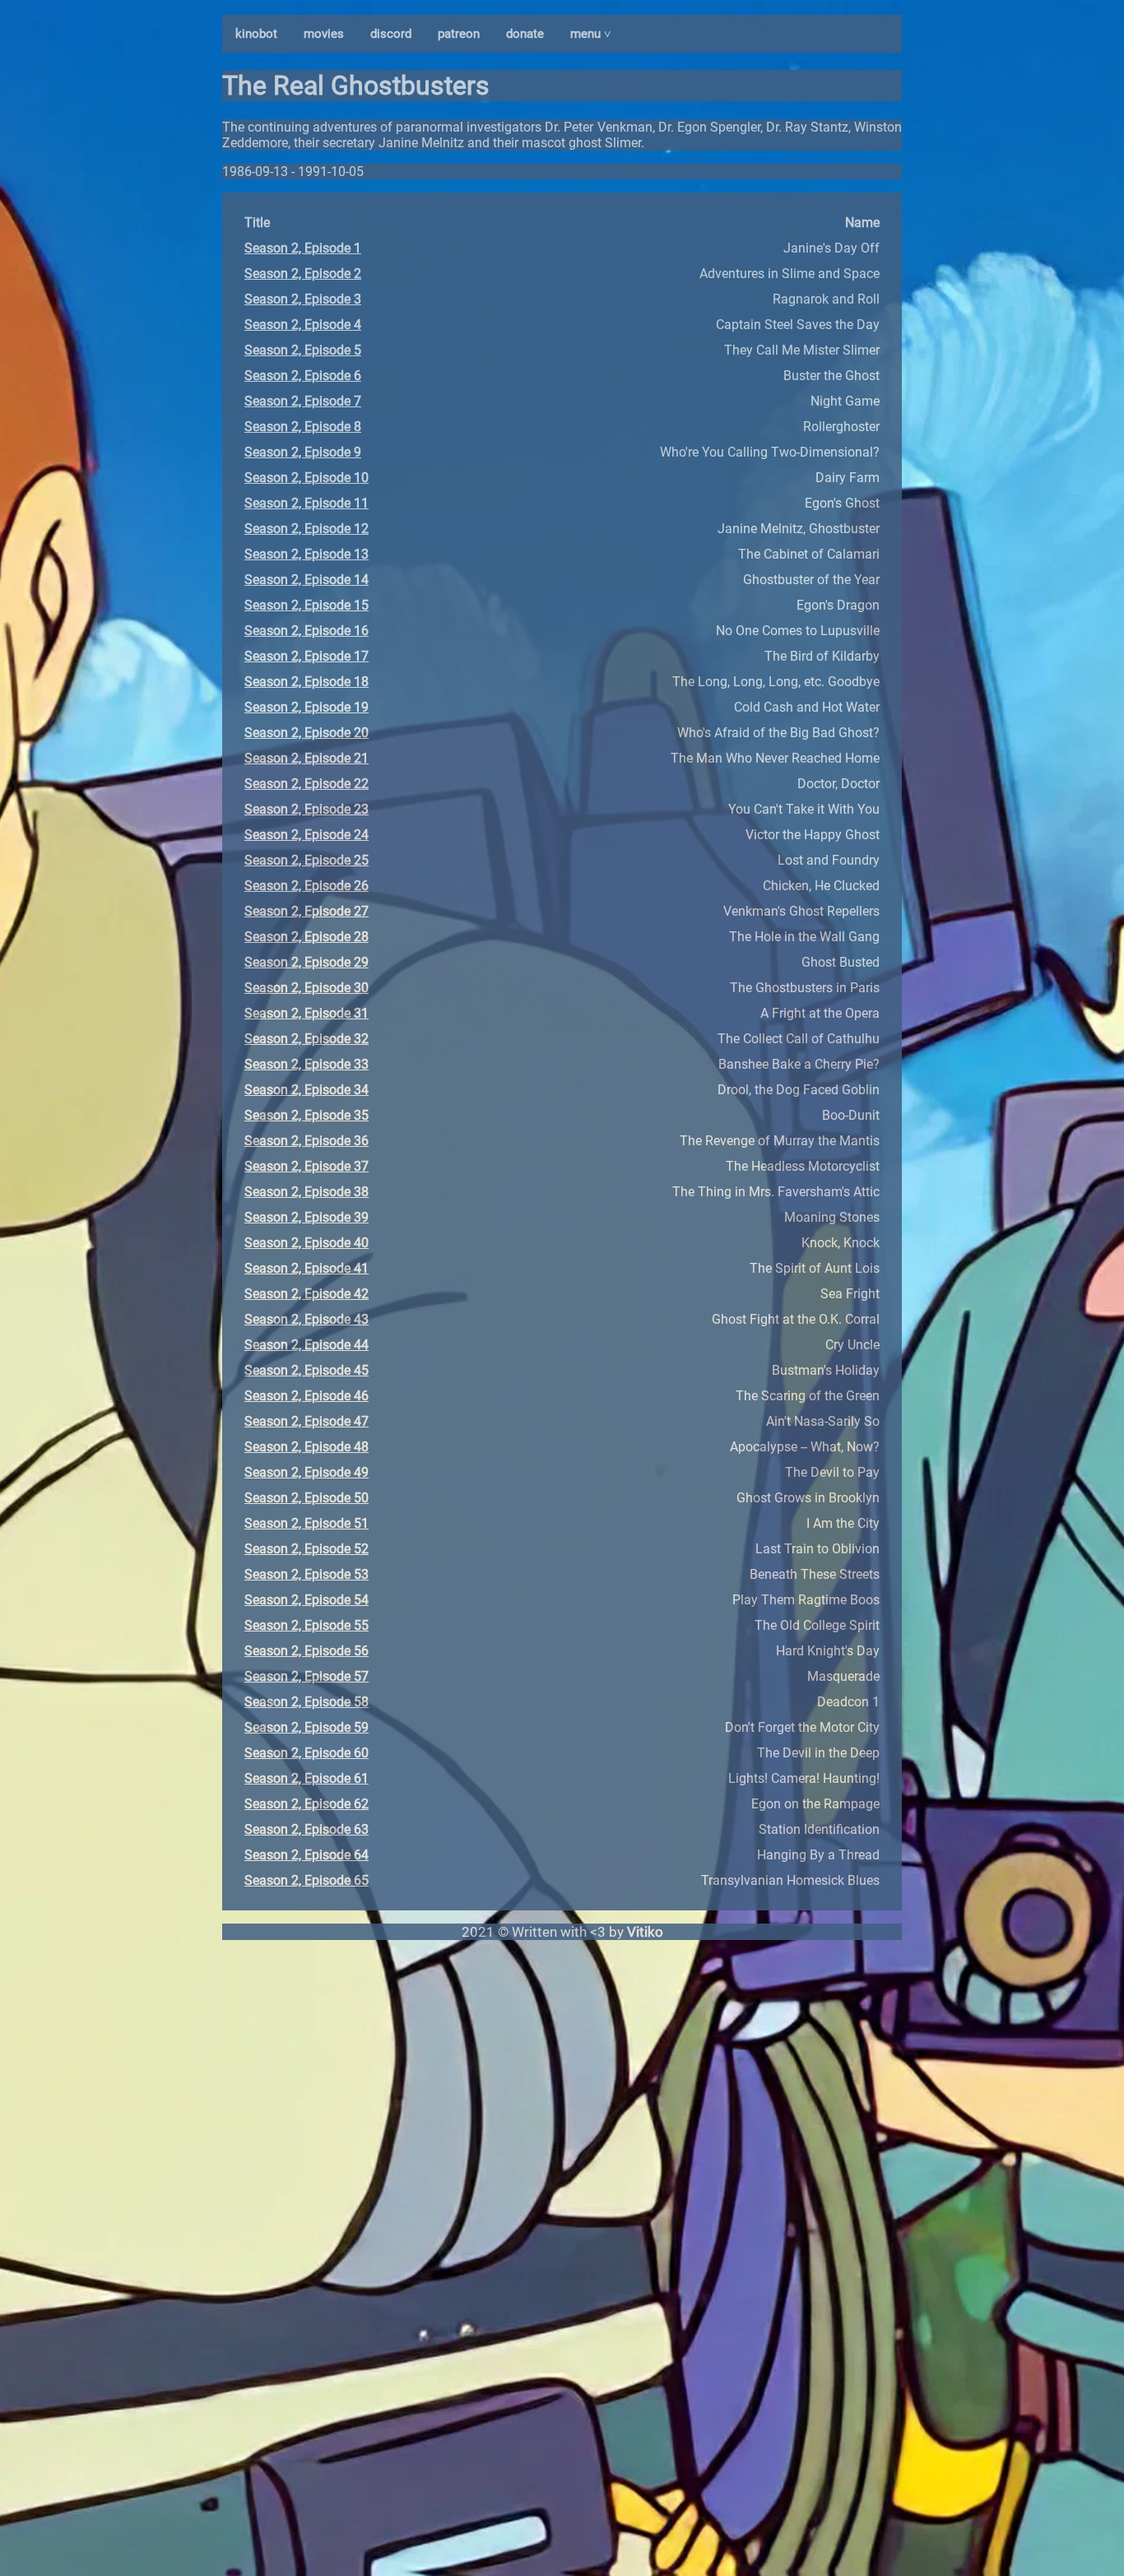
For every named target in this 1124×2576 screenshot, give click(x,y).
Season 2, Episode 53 (307, 1574)
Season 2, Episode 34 (307, 1090)
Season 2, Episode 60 (307, 1753)
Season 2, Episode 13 (307, 554)
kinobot (256, 34)
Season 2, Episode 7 (303, 401)
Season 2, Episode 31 (307, 1013)
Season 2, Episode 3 (303, 299)
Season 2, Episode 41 (307, 1268)
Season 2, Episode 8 (303, 427)
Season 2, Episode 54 (307, 1600)
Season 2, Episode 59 (307, 1727)
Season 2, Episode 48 (307, 1447)
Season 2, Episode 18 (307, 682)
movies (324, 34)
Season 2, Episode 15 (307, 605)
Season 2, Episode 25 (307, 860)
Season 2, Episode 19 (307, 707)
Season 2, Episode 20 (307, 733)
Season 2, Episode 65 (307, 1880)
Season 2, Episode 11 (307, 503)
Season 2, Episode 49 (307, 1472)
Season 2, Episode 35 (307, 1115)
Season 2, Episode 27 (307, 911)
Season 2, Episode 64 (307, 1855)
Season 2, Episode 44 (307, 1345)
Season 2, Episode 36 (307, 1141)
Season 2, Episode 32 (307, 1039)
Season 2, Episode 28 (307, 937)
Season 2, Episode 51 (307, 1523)
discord (391, 34)
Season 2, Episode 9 (303, 452)
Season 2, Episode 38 (307, 1192)
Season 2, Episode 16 (307, 631)
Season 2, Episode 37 (307, 1166)
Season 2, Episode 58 (307, 1702)
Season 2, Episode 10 (307, 478)
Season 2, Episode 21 (307, 758)
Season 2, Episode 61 (307, 1778)
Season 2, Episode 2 (303, 274)
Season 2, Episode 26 (307, 886)
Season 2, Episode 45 (307, 1370)
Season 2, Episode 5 (303, 350)
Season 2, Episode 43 (307, 1319)
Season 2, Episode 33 (307, 1064)
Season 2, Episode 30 (307, 988)
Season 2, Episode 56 (307, 1651)
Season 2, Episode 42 (307, 1294)
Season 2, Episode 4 (303, 325)
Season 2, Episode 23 (307, 809)
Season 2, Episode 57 (307, 1676)
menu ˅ (591, 34)
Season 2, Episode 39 (307, 1217)
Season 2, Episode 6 (303, 376)
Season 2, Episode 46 (307, 1396)
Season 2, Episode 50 (307, 1498)
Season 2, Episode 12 (307, 529)
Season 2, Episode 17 (307, 656)
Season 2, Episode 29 (307, 962)
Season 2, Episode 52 (307, 1549)
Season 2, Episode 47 (307, 1421)
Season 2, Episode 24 (307, 835)
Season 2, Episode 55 (307, 1625)
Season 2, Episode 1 (303, 248)
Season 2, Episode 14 (307, 580)
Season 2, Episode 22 (307, 784)
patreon (459, 34)
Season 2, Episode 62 (307, 1804)
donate (525, 34)
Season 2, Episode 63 (307, 1829)
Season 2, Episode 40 (307, 1243)
